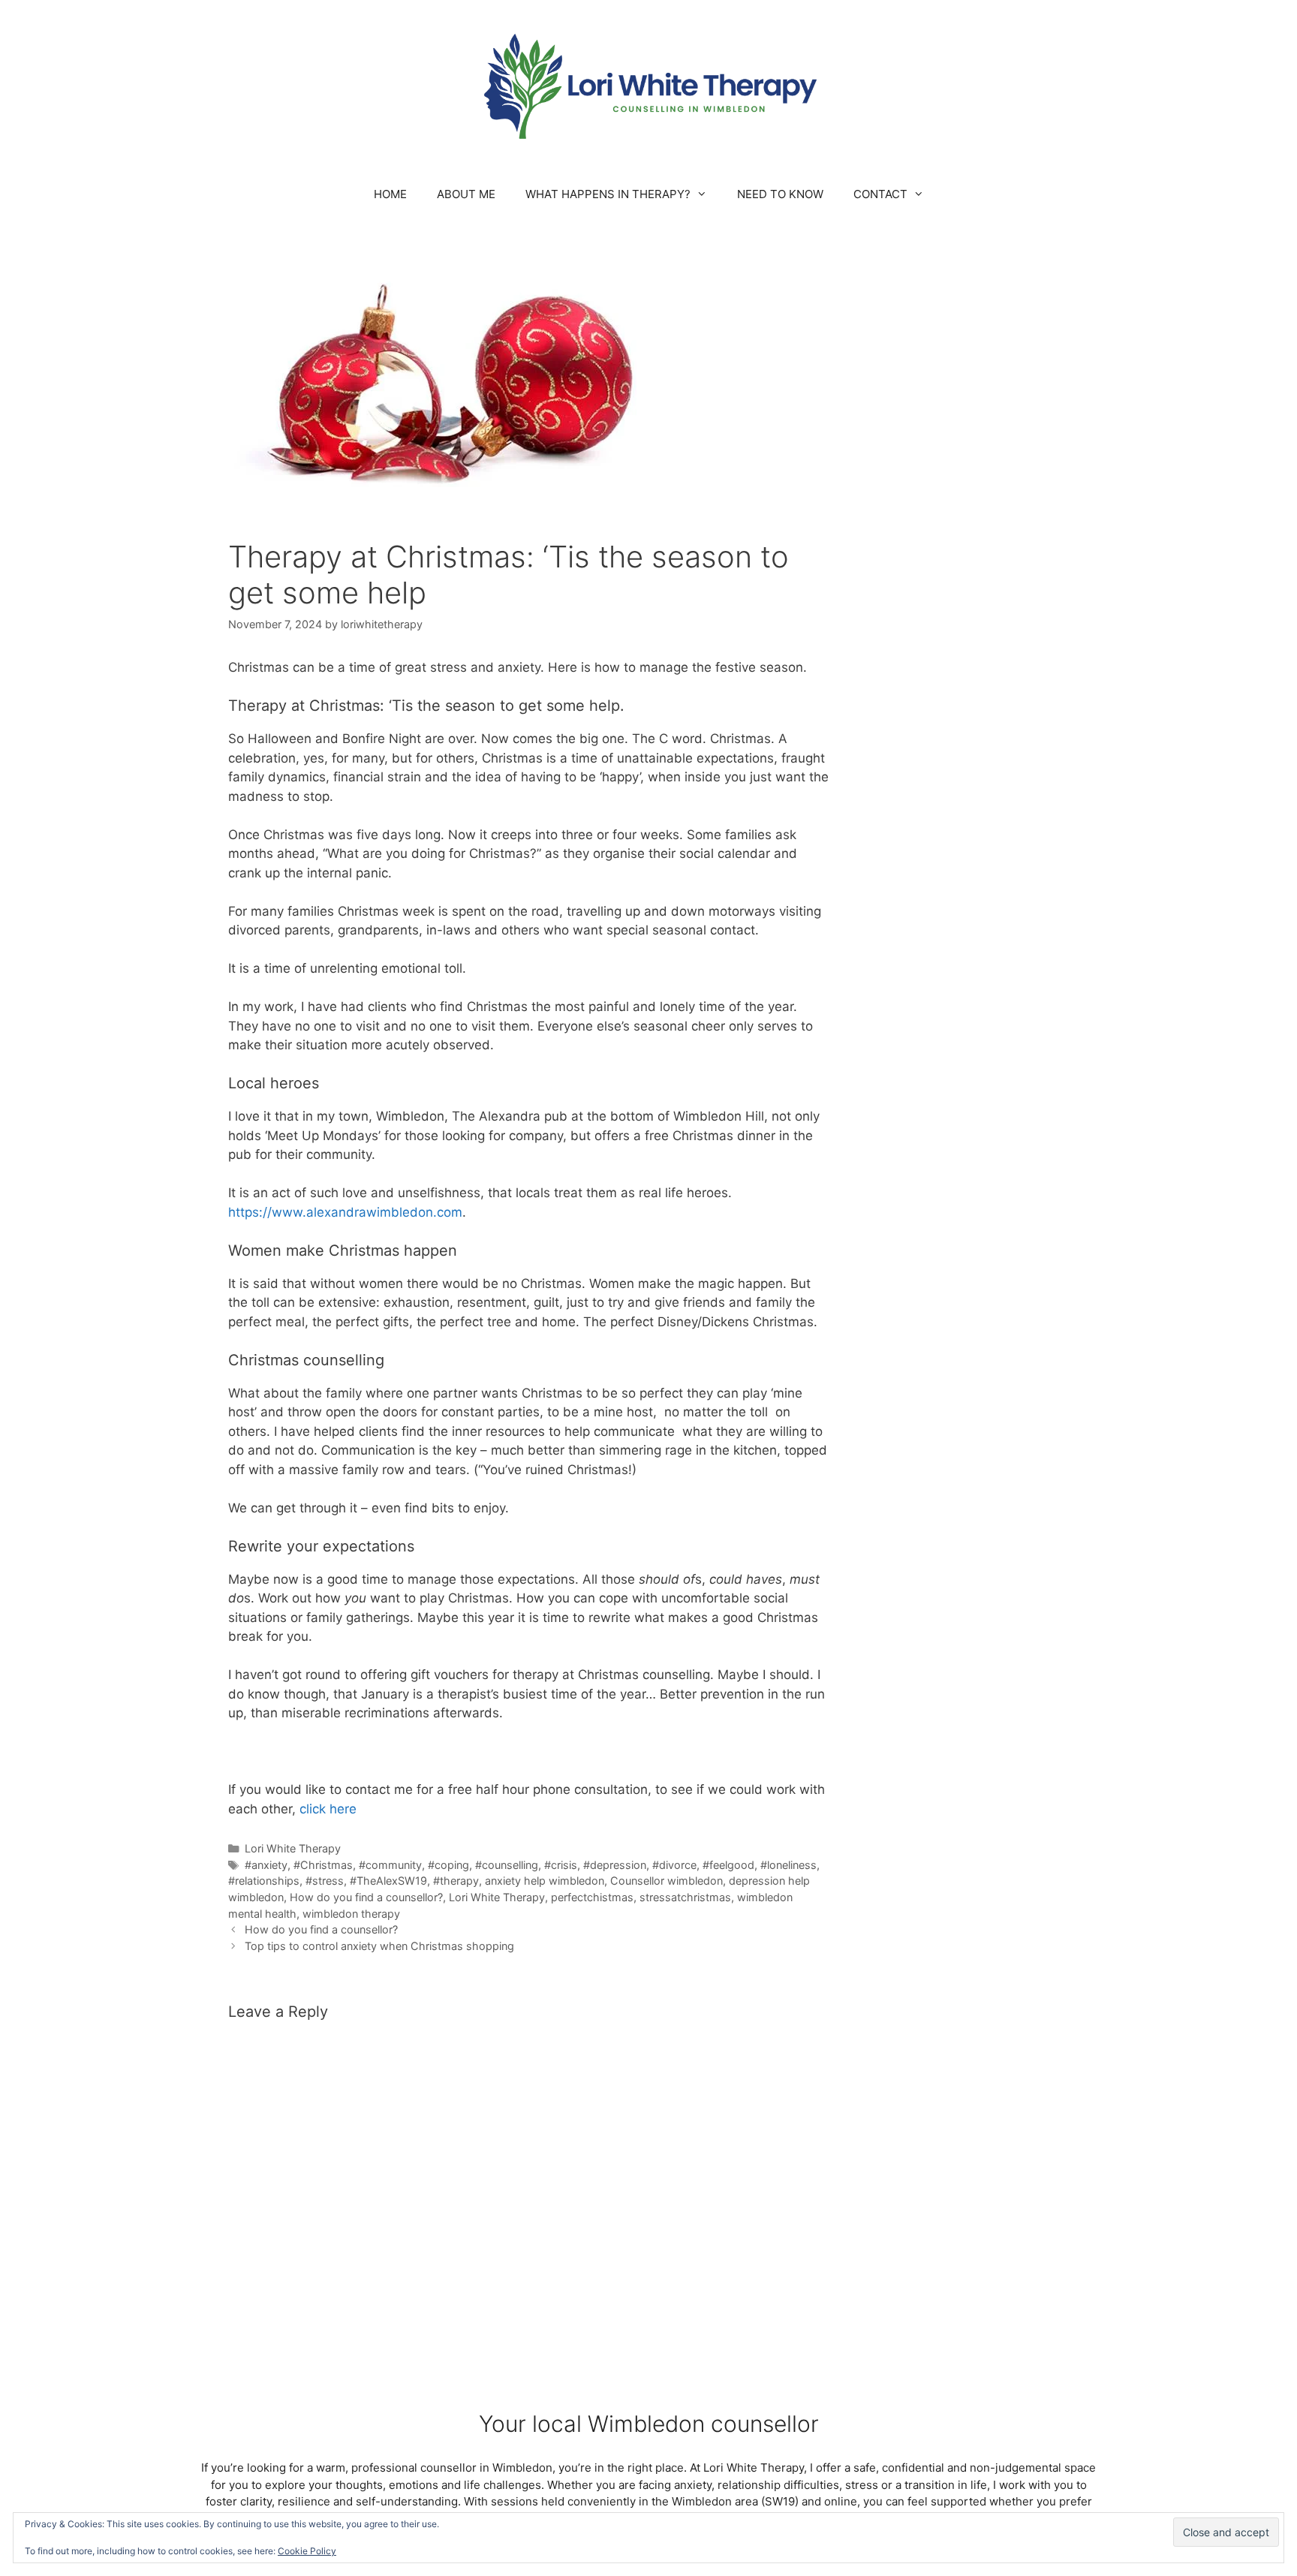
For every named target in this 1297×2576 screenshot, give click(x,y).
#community (390, 1865)
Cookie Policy (307, 2551)
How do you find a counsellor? (366, 1897)
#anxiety (266, 1865)
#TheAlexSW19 (388, 1881)
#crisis (561, 1865)
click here (328, 1809)
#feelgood (728, 1865)
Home (390, 194)
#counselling (507, 1865)
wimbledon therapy (351, 1914)
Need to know (780, 194)
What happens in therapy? (608, 194)
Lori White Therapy (293, 1848)
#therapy (456, 1881)
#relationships (264, 1881)
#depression (615, 1865)
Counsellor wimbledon (667, 1881)
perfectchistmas (592, 1897)
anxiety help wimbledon (545, 1881)
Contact (880, 194)
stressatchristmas (685, 1897)
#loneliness (788, 1865)
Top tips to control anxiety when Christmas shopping (379, 1946)
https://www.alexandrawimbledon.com (345, 1212)
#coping (448, 1865)
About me (466, 194)
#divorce (674, 1865)
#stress (325, 1881)
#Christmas (323, 1865)
